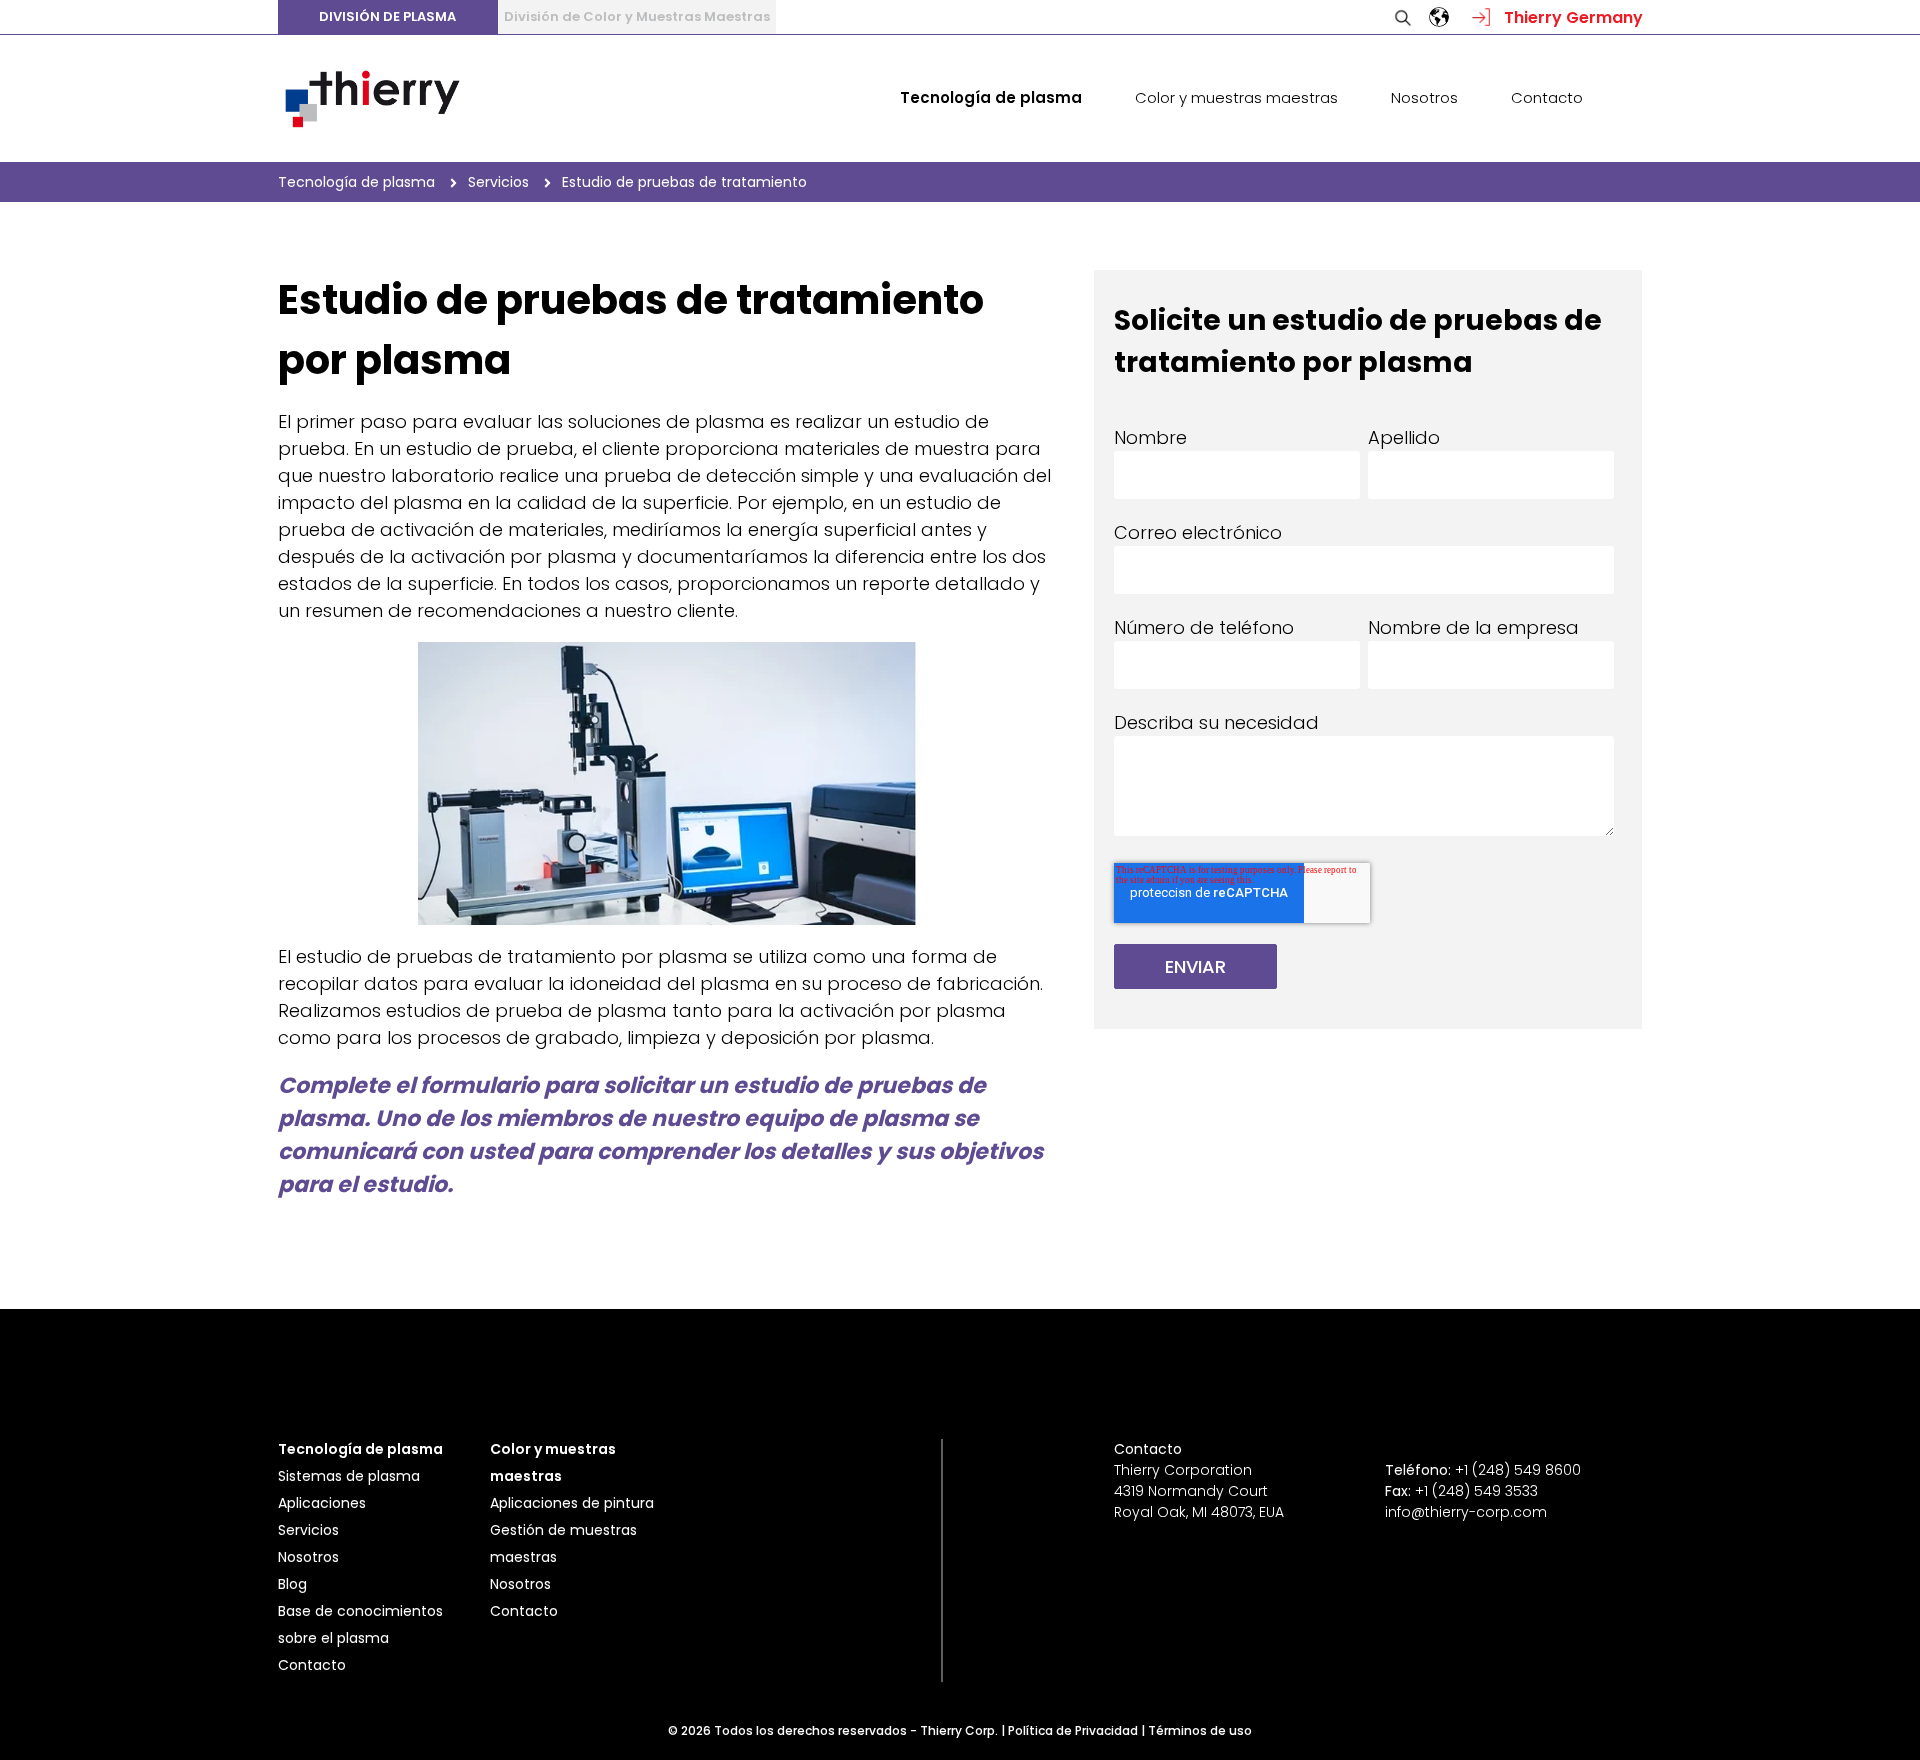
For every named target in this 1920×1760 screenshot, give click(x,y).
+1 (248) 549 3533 (1476, 1491)
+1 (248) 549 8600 (1518, 1470)
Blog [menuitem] (292, 1584)
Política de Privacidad (1073, 1730)
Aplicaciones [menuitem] (322, 1503)
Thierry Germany (1571, 17)
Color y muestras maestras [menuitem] (1236, 97)
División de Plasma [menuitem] (387, 16)
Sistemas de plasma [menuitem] (349, 1476)
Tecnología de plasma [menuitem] (991, 97)
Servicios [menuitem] (308, 1530)
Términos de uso (1200, 1730)
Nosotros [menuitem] (1424, 97)
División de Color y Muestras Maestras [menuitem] (637, 16)
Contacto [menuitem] (1547, 97)
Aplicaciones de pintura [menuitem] (572, 1503)
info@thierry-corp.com (1466, 1512)
